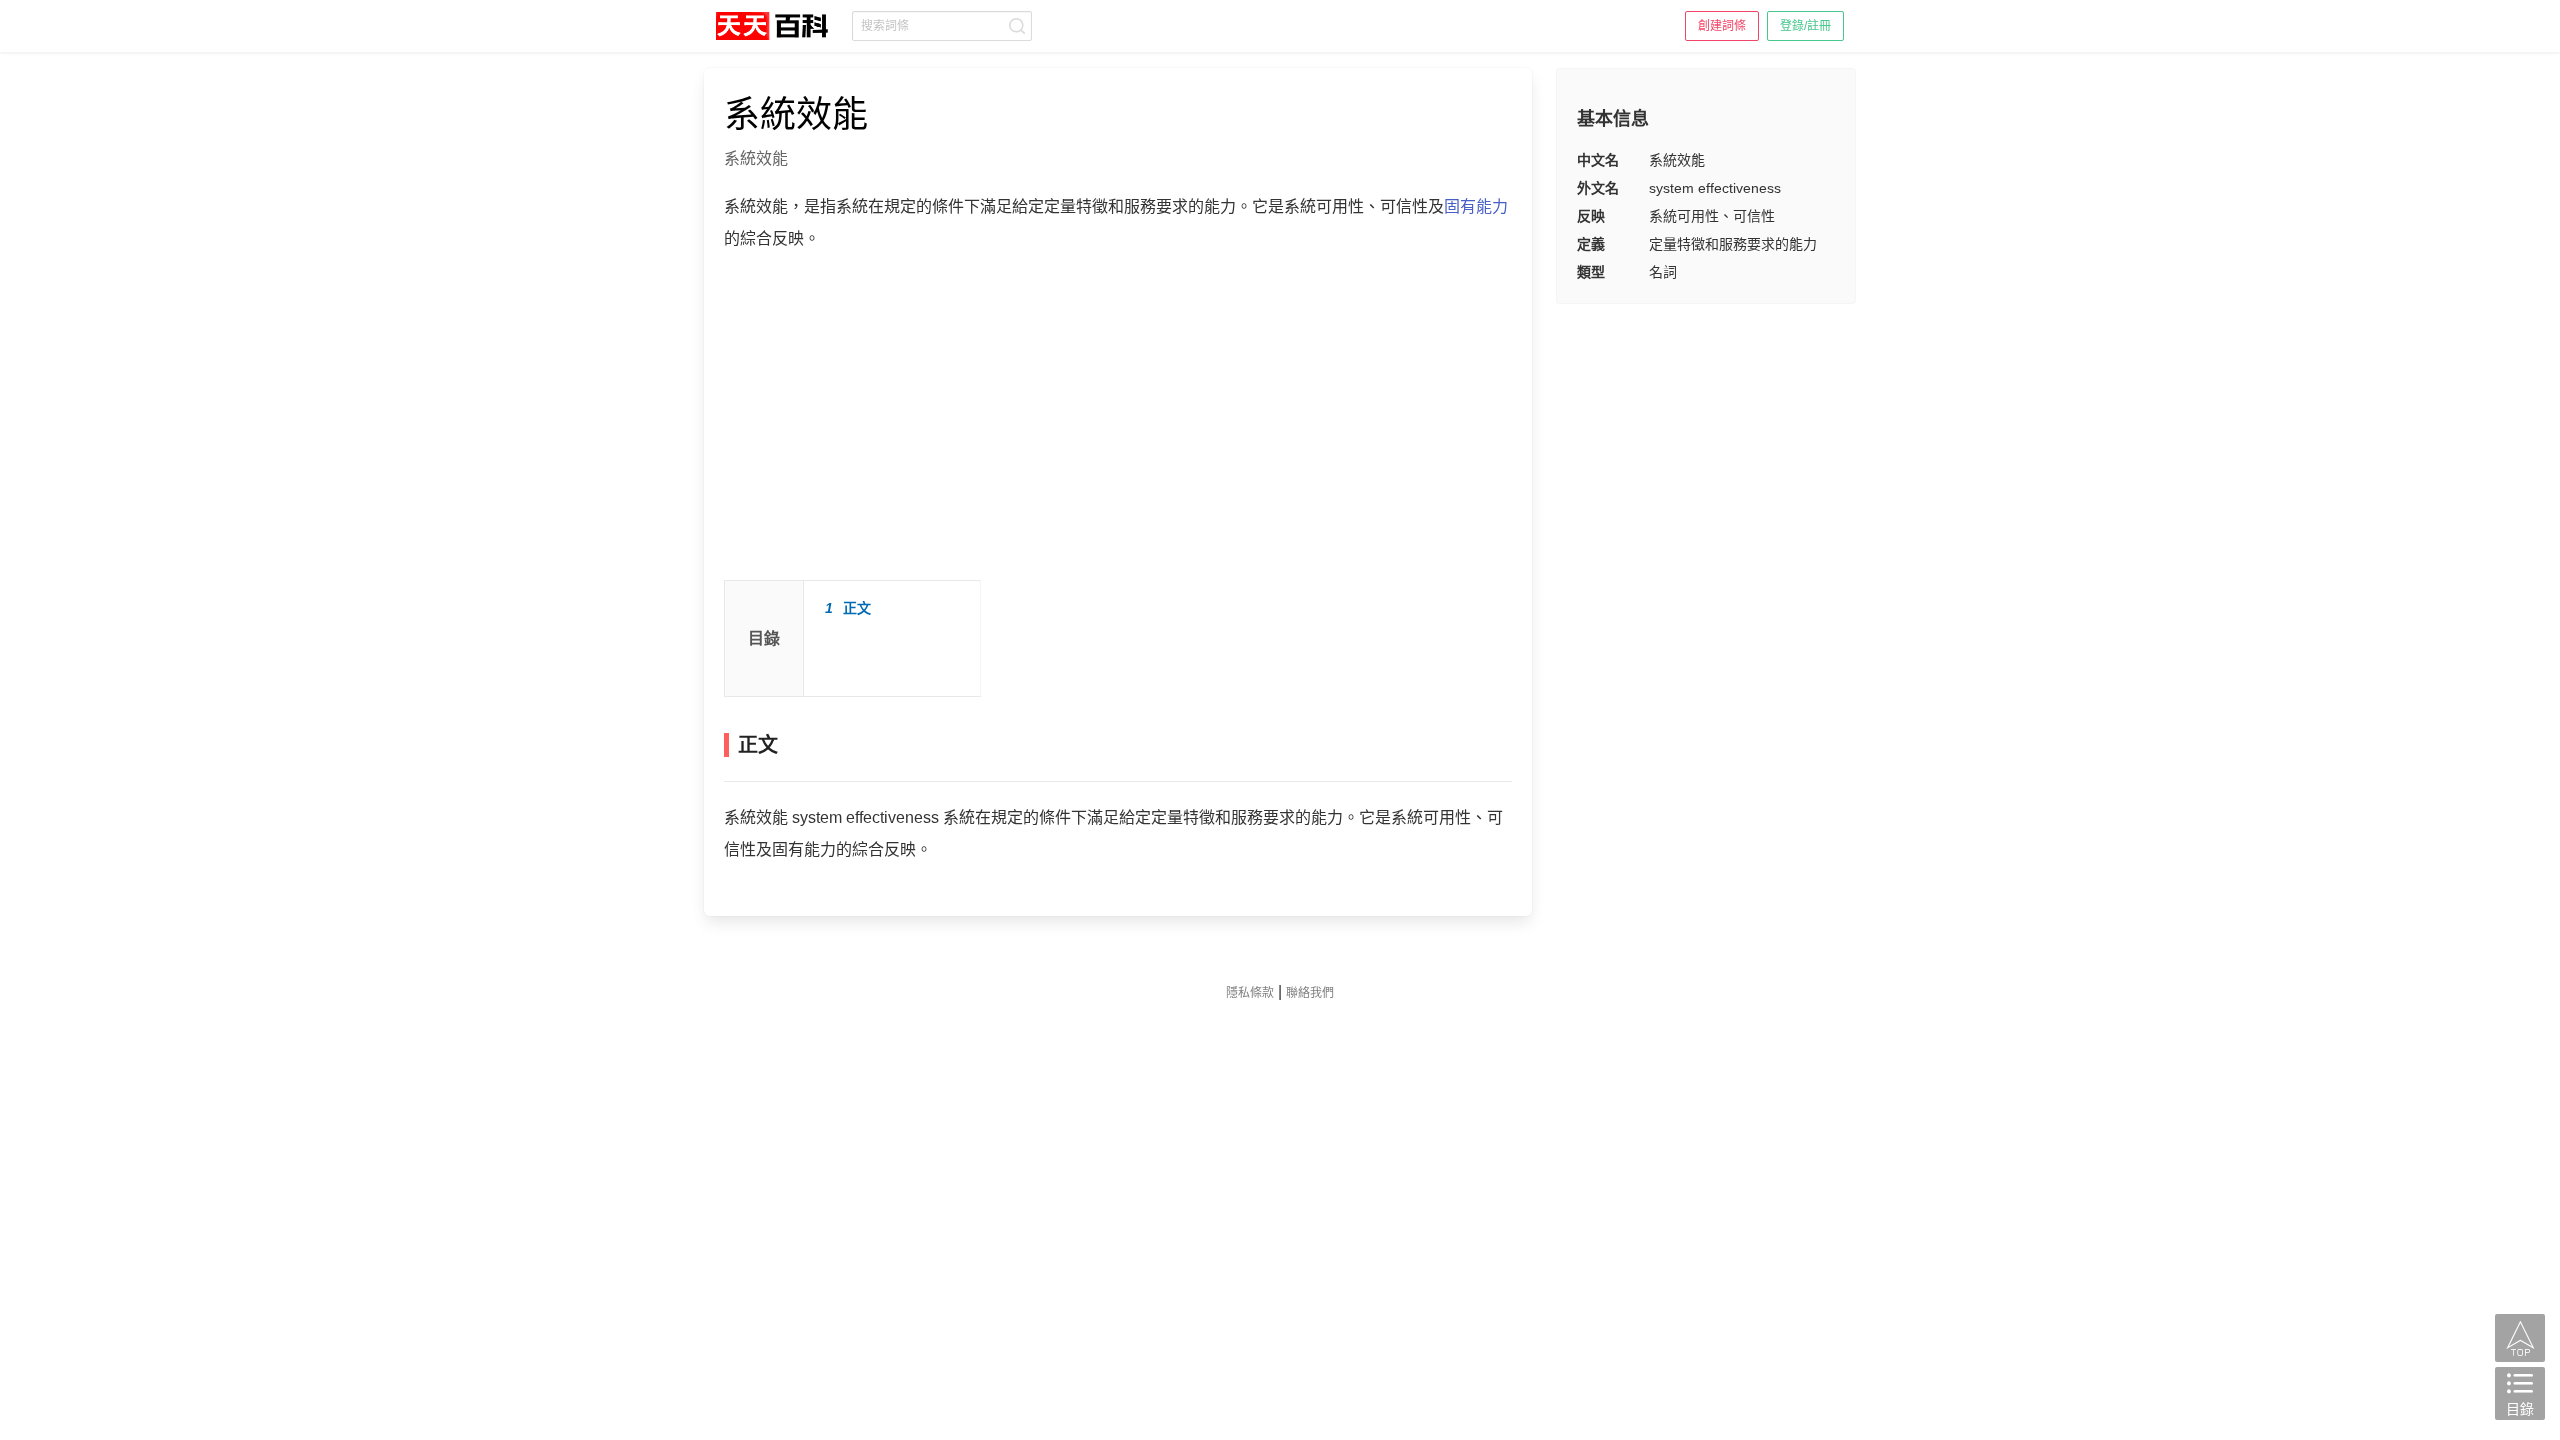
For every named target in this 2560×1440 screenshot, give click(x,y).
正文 (848, 608)
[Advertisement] (1118, 425)
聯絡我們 (1310, 993)
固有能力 (1476, 206)
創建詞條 (1722, 26)
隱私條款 (1250, 993)
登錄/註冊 (1805, 26)
